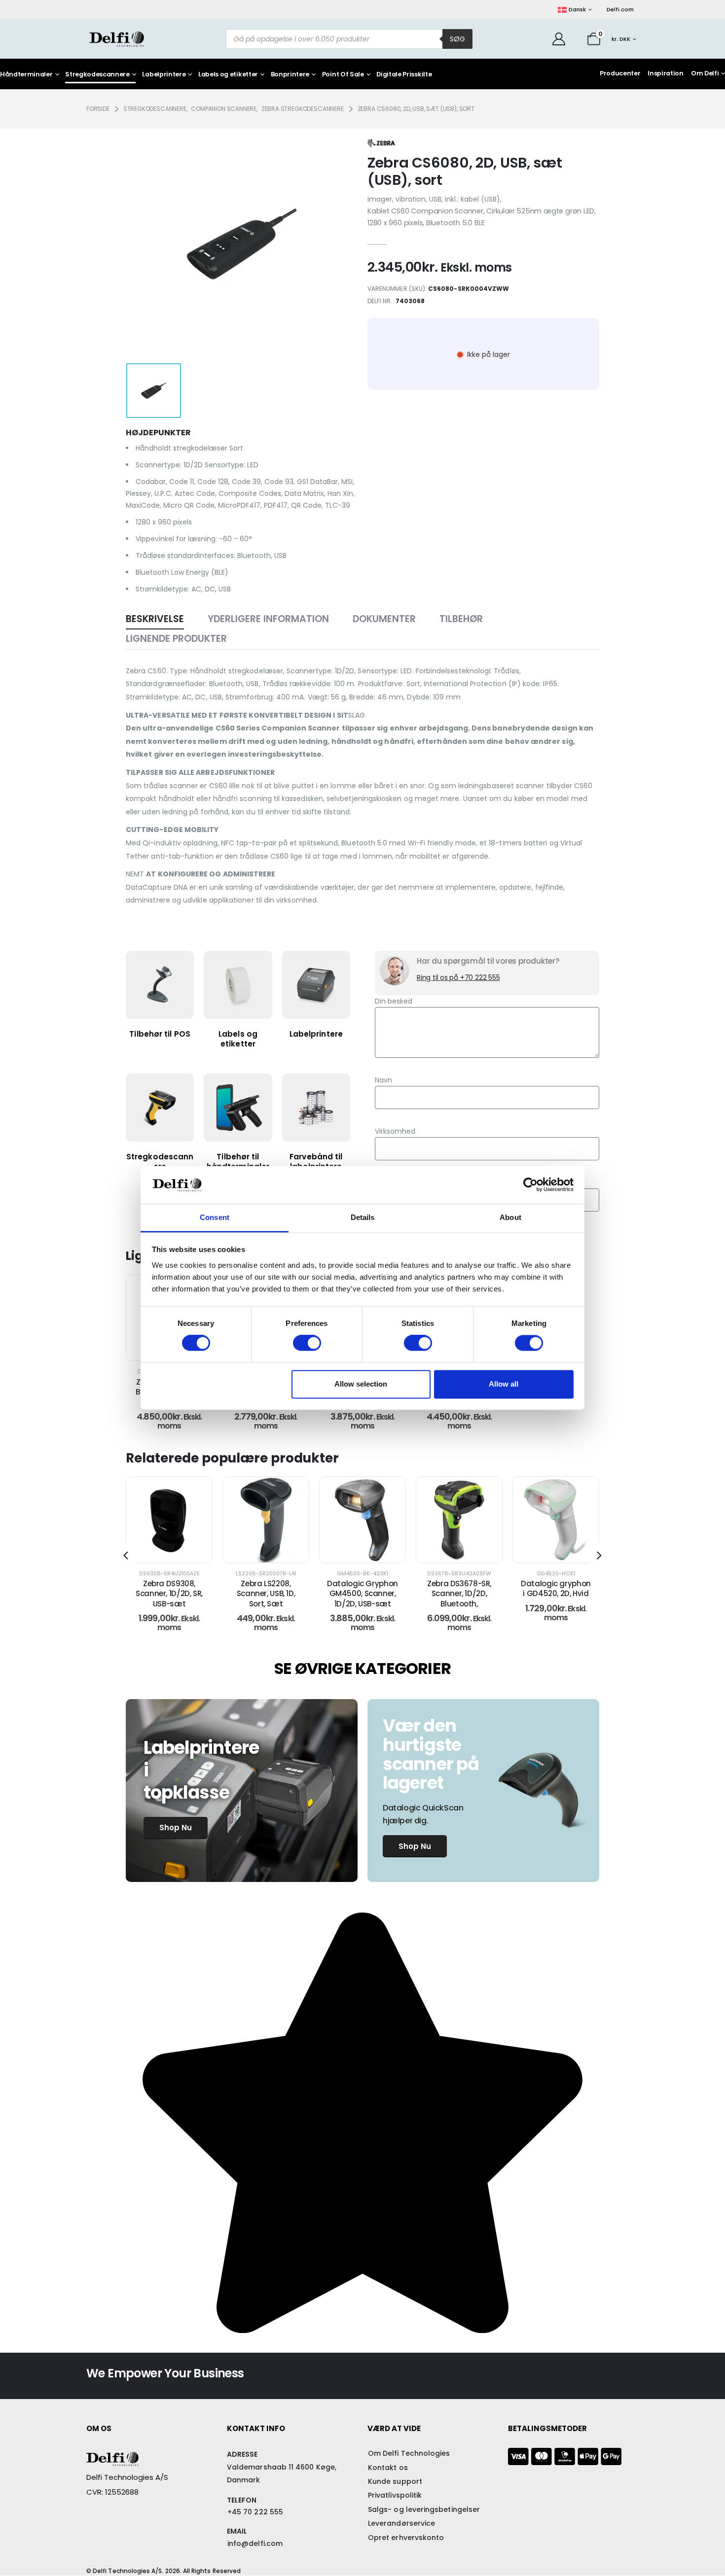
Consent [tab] (215, 1217)
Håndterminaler (26, 75)
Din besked (394, 1001)
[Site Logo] (117, 39)
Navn (383, 1080)
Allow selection (361, 1384)
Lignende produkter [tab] (176, 639)
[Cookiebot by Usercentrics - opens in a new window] (530, 1185)
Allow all (504, 1384)
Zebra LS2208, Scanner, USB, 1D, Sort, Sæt (266, 1594)
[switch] (307, 1343)
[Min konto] (559, 39)
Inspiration (665, 73)
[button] (126, 1556)
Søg (457, 39)
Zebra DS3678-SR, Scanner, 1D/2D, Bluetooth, (459, 1594)
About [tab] (510, 1217)
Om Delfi (705, 73)
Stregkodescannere (97, 75)
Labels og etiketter (228, 75)
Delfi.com (620, 9)
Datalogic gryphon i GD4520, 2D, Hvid (556, 1588)
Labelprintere (164, 75)
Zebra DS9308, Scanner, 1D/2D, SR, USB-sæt (169, 1594)
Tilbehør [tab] (461, 619)
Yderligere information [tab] (268, 619)
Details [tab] (363, 1217)
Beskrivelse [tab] (155, 619)
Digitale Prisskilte (404, 75)
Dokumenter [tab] (384, 619)
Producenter (620, 73)
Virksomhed (395, 1131)
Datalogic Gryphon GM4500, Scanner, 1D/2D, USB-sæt (362, 1594)
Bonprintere (290, 75)
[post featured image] (169, 1520)
